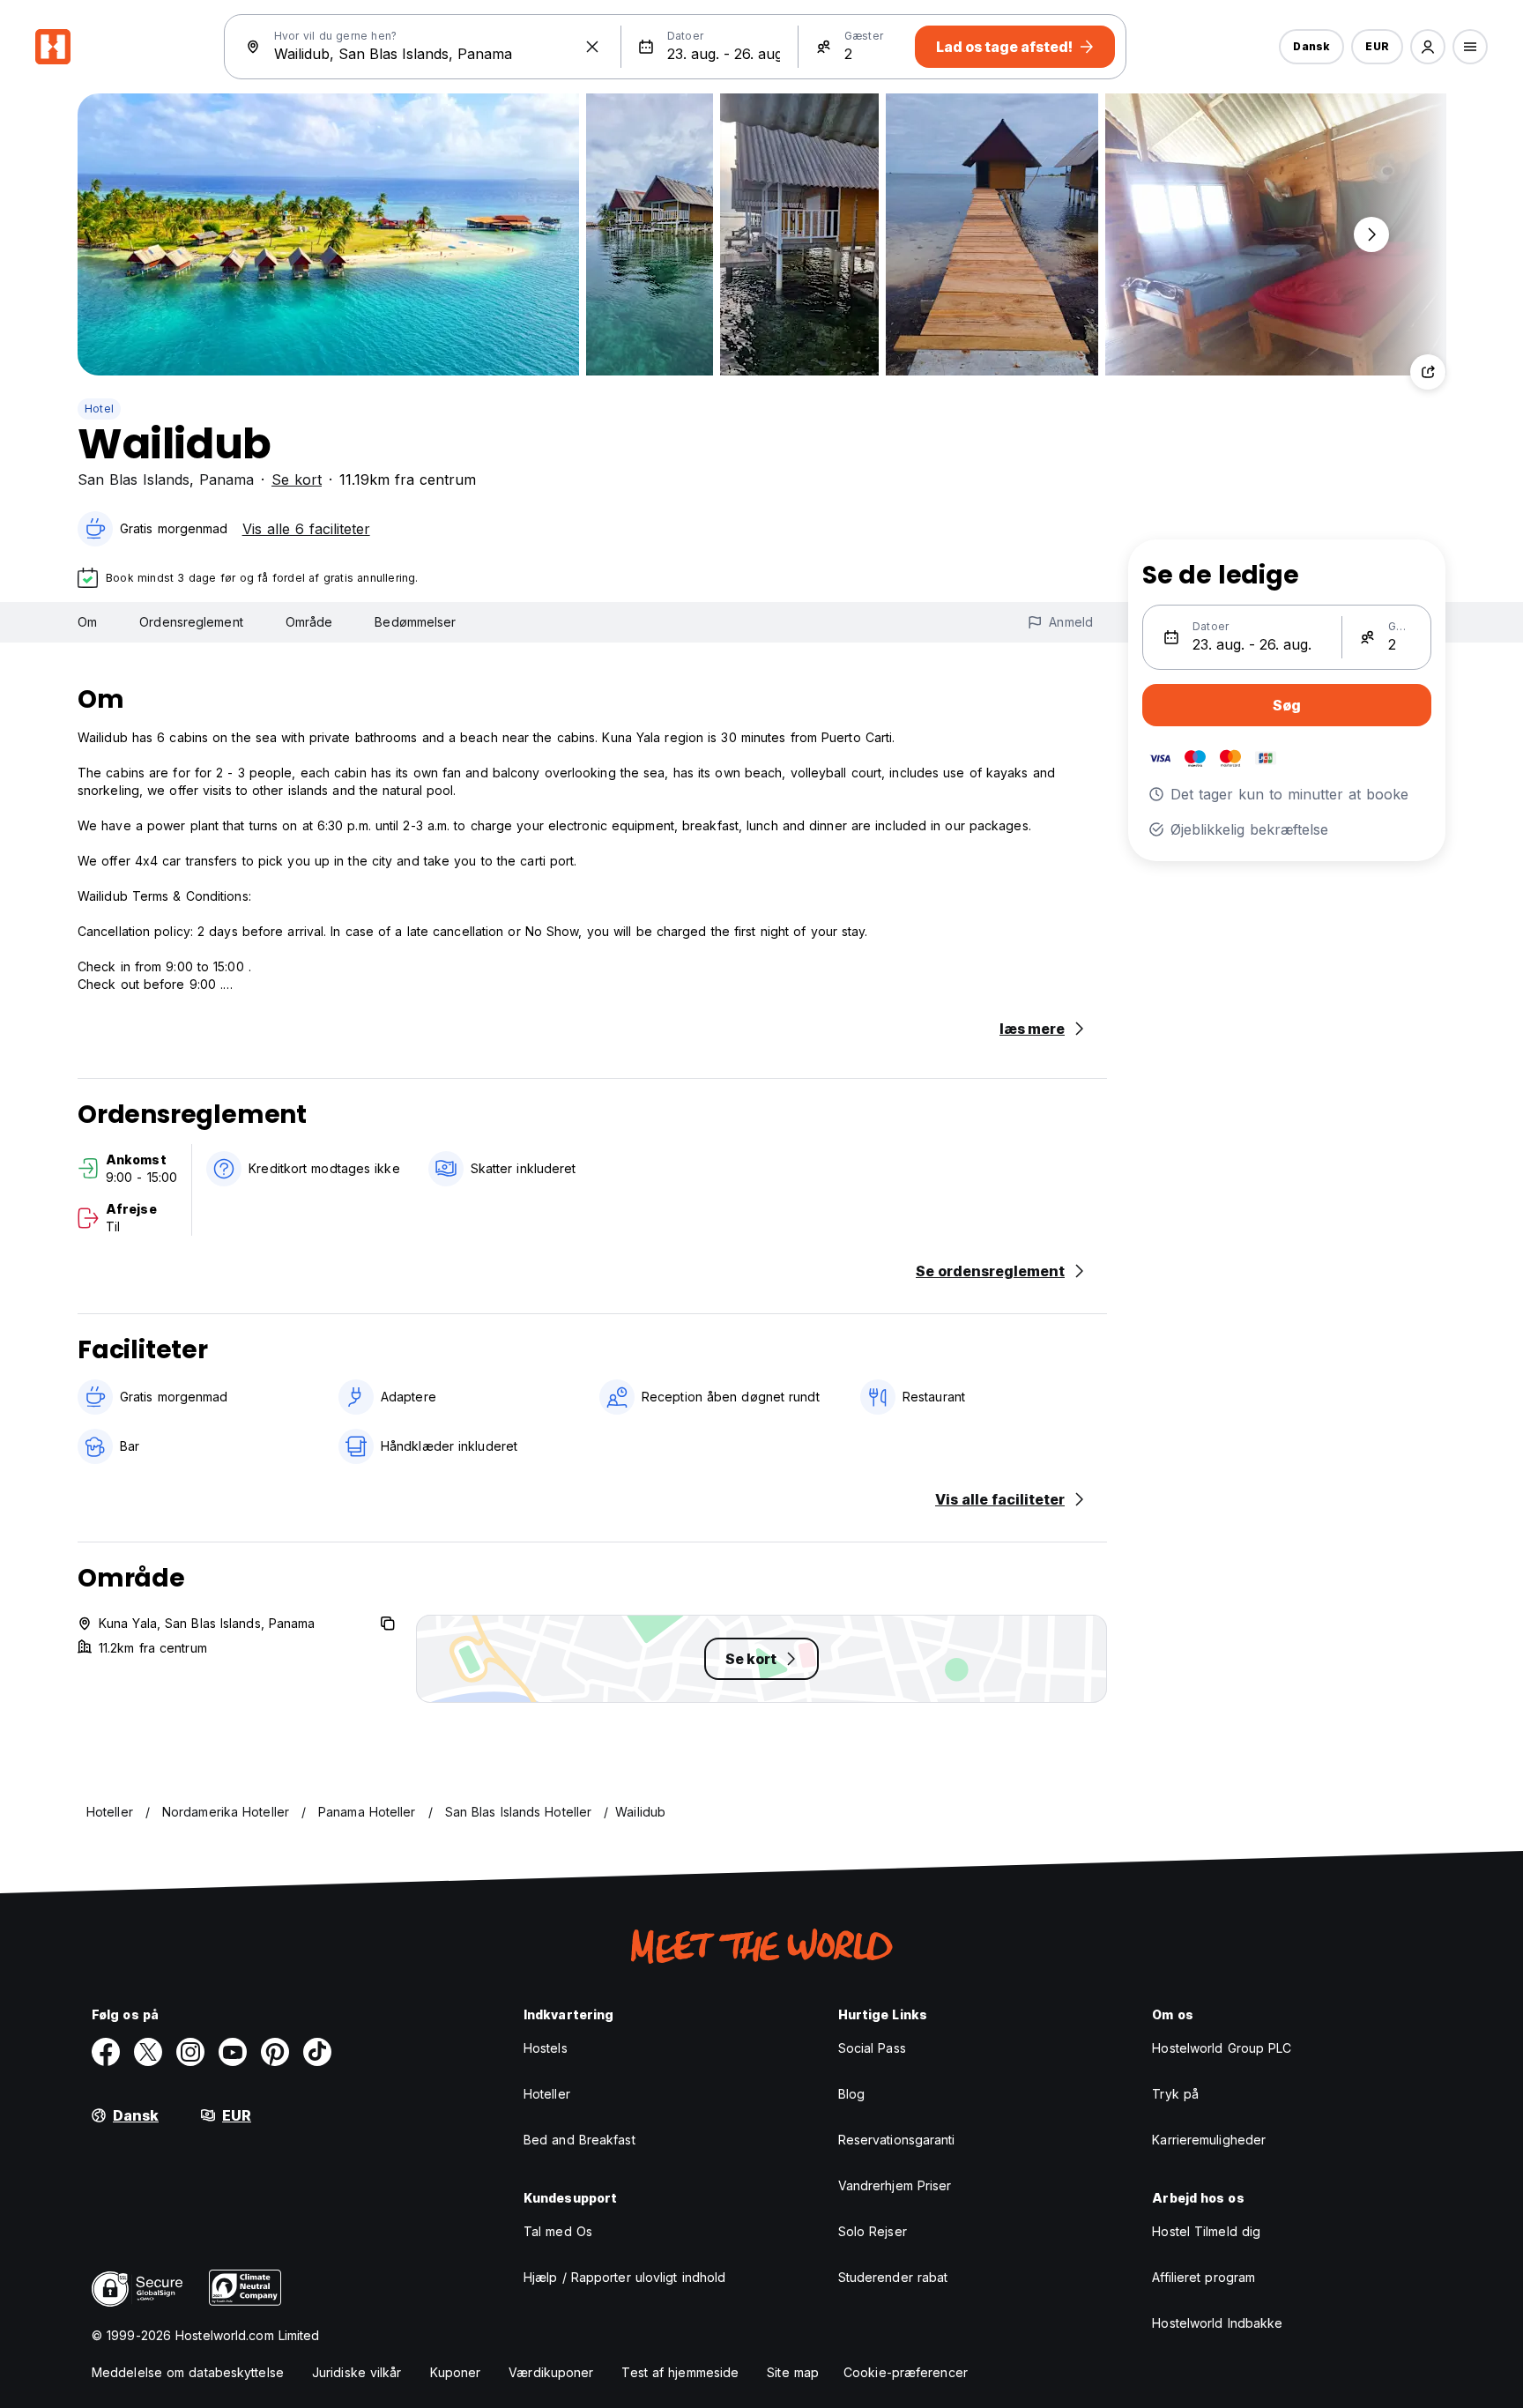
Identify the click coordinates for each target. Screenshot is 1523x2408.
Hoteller (547, 2094)
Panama (227, 479)
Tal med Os (558, 2231)
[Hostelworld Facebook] (106, 2052)
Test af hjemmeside (680, 2372)
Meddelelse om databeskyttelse (188, 2372)
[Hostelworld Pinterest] (275, 2052)
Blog (851, 2094)
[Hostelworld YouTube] (233, 2052)
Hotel (99, 409)
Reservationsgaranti (897, 2140)
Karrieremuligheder (1209, 2140)
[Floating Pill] (1371, 234)
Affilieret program (1204, 2277)
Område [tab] (309, 622)
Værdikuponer (551, 2372)
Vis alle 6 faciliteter (306, 529)
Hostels (546, 2048)
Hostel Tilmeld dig (1206, 2231)
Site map (793, 2372)
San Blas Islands (134, 479)
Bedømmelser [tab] (415, 622)
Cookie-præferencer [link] (906, 2372)
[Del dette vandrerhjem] (1428, 372)
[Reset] (592, 47)
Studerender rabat (893, 2277)
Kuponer (456, 2372)
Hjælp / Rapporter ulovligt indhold (624, 2277)
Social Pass (872, 2048)
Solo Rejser (873, 2231)
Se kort (297, 479)
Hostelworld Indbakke (1217, 2323)
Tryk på (1175, 2094)
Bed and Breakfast (579, 2140)
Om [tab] (87, 622)
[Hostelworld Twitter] (148, 2052)
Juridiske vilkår (357, 2372)
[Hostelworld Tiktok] (317, 2052)
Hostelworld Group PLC (1222, 2048)
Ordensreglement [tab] (191, 622)
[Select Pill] (1428, 47)
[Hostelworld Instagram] (190, 2052)
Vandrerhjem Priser (895, 2185)
